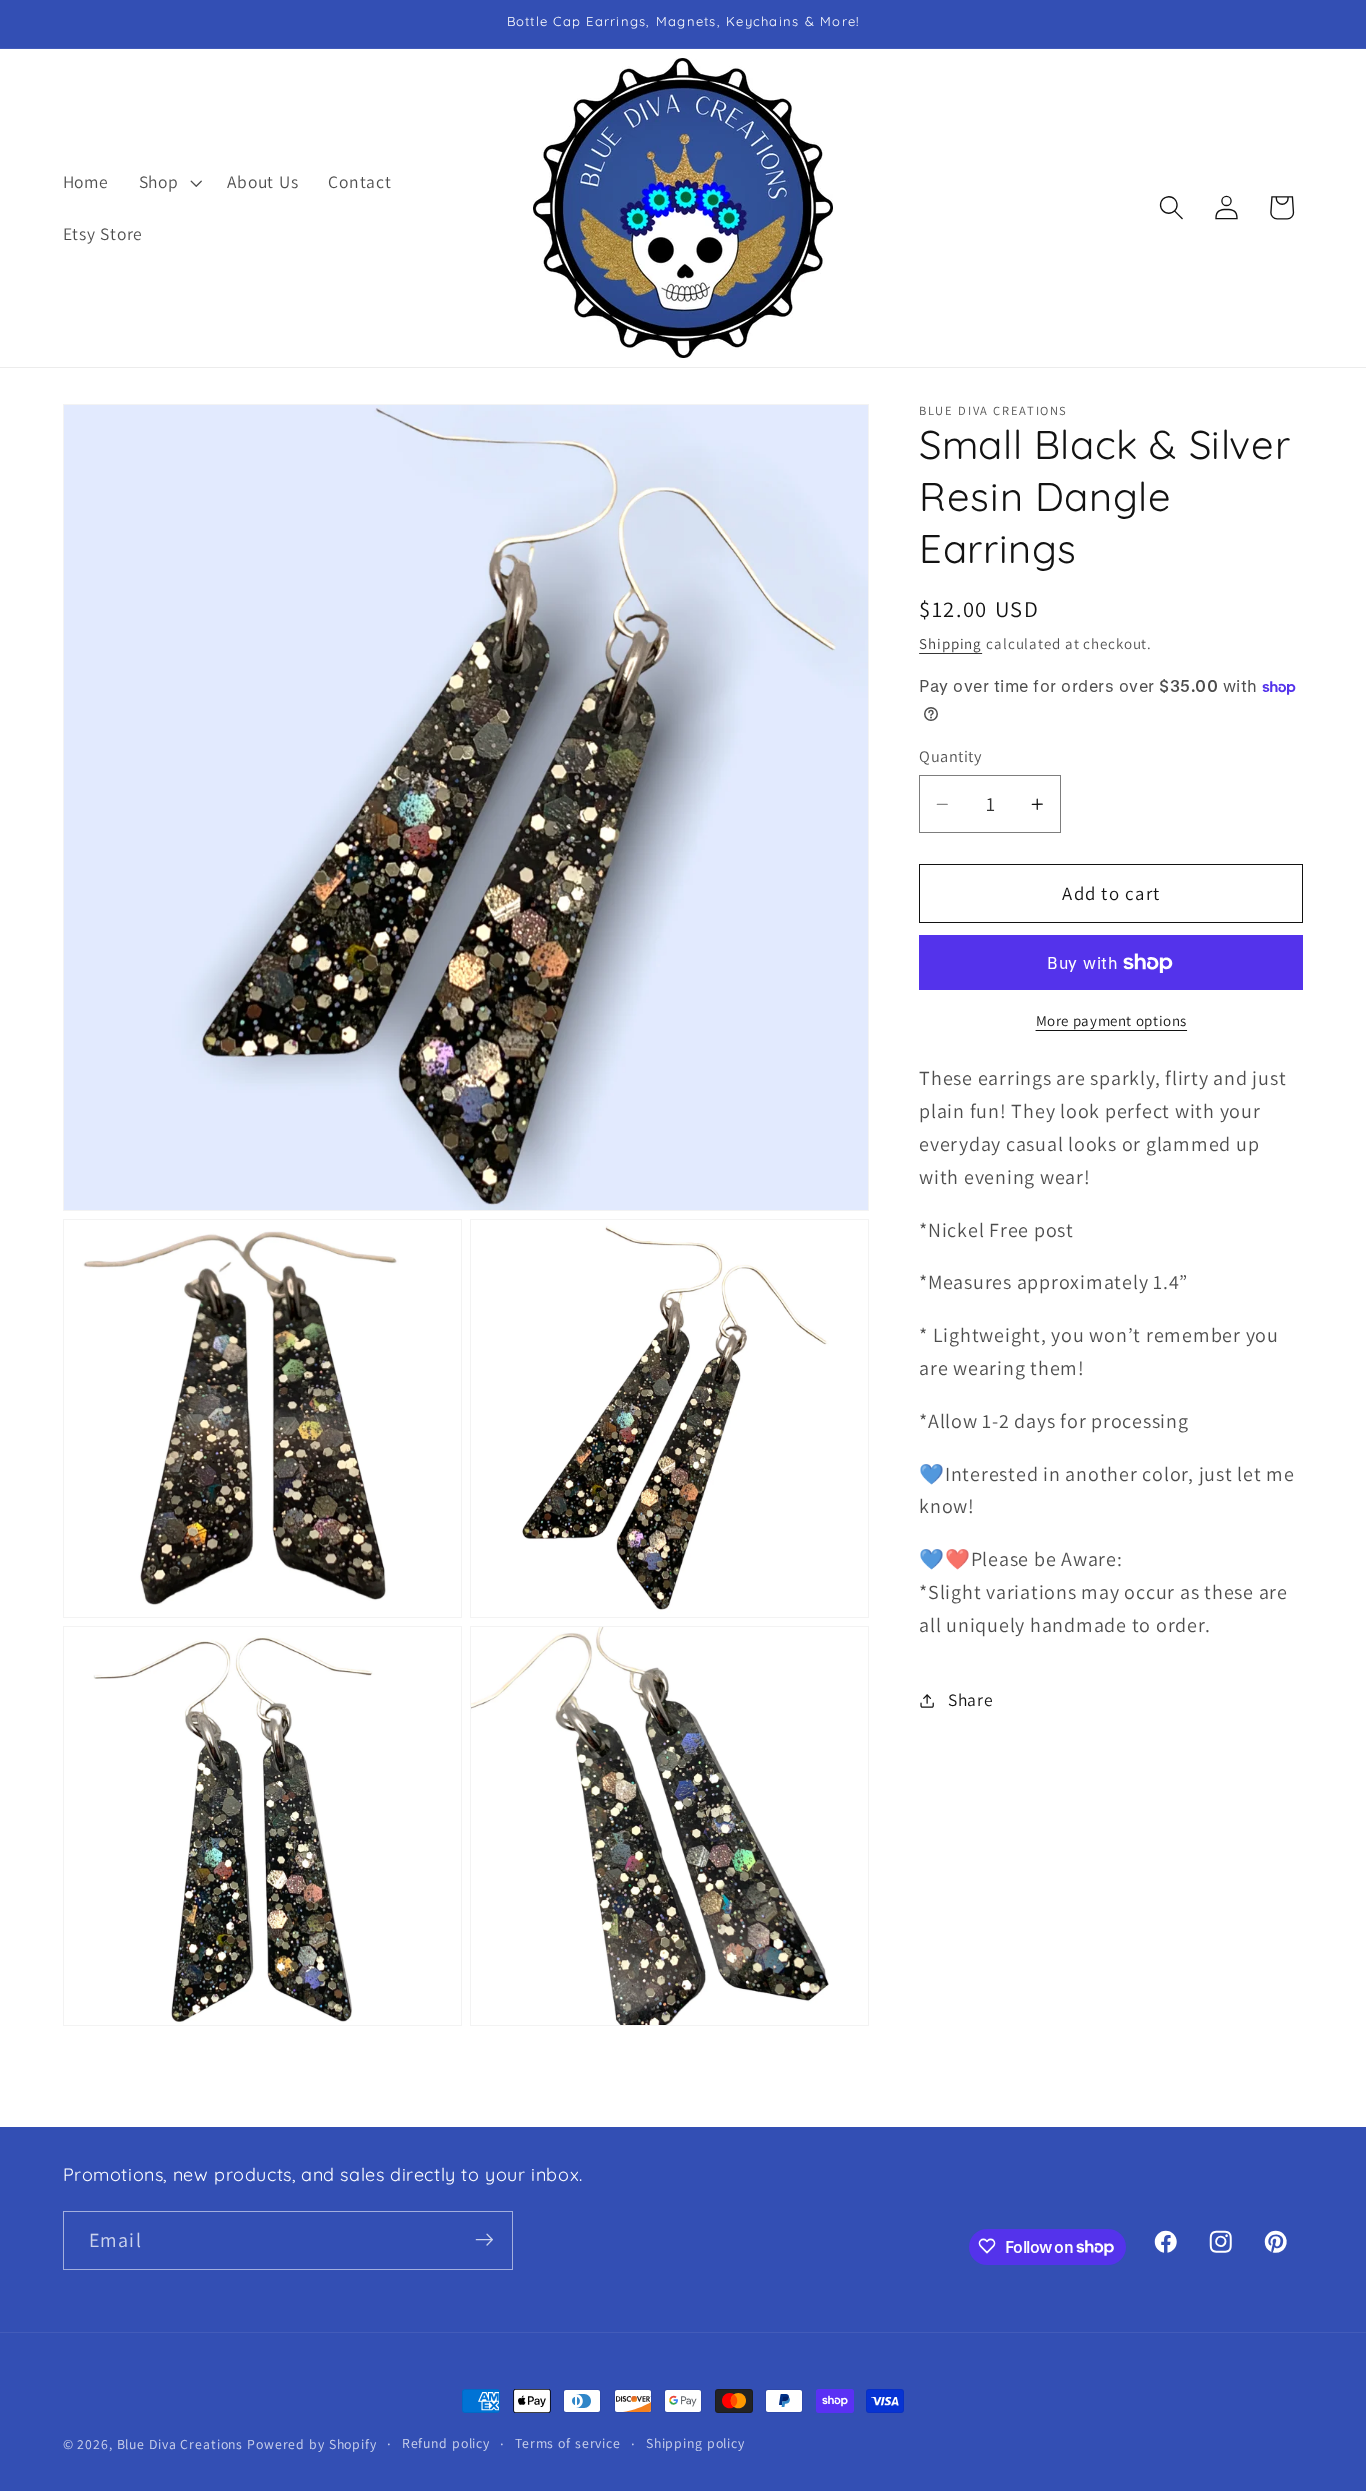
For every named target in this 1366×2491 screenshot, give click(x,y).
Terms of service (568, 2443)
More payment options (1112, 1021)
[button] (168, 182)
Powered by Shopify (312, 2444)
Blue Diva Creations (180, 2444)
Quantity (950, 756)
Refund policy (446, 2443)
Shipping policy (695, 2443)
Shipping (950, 644)
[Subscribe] (484, 2240)
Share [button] (971, 1700)
